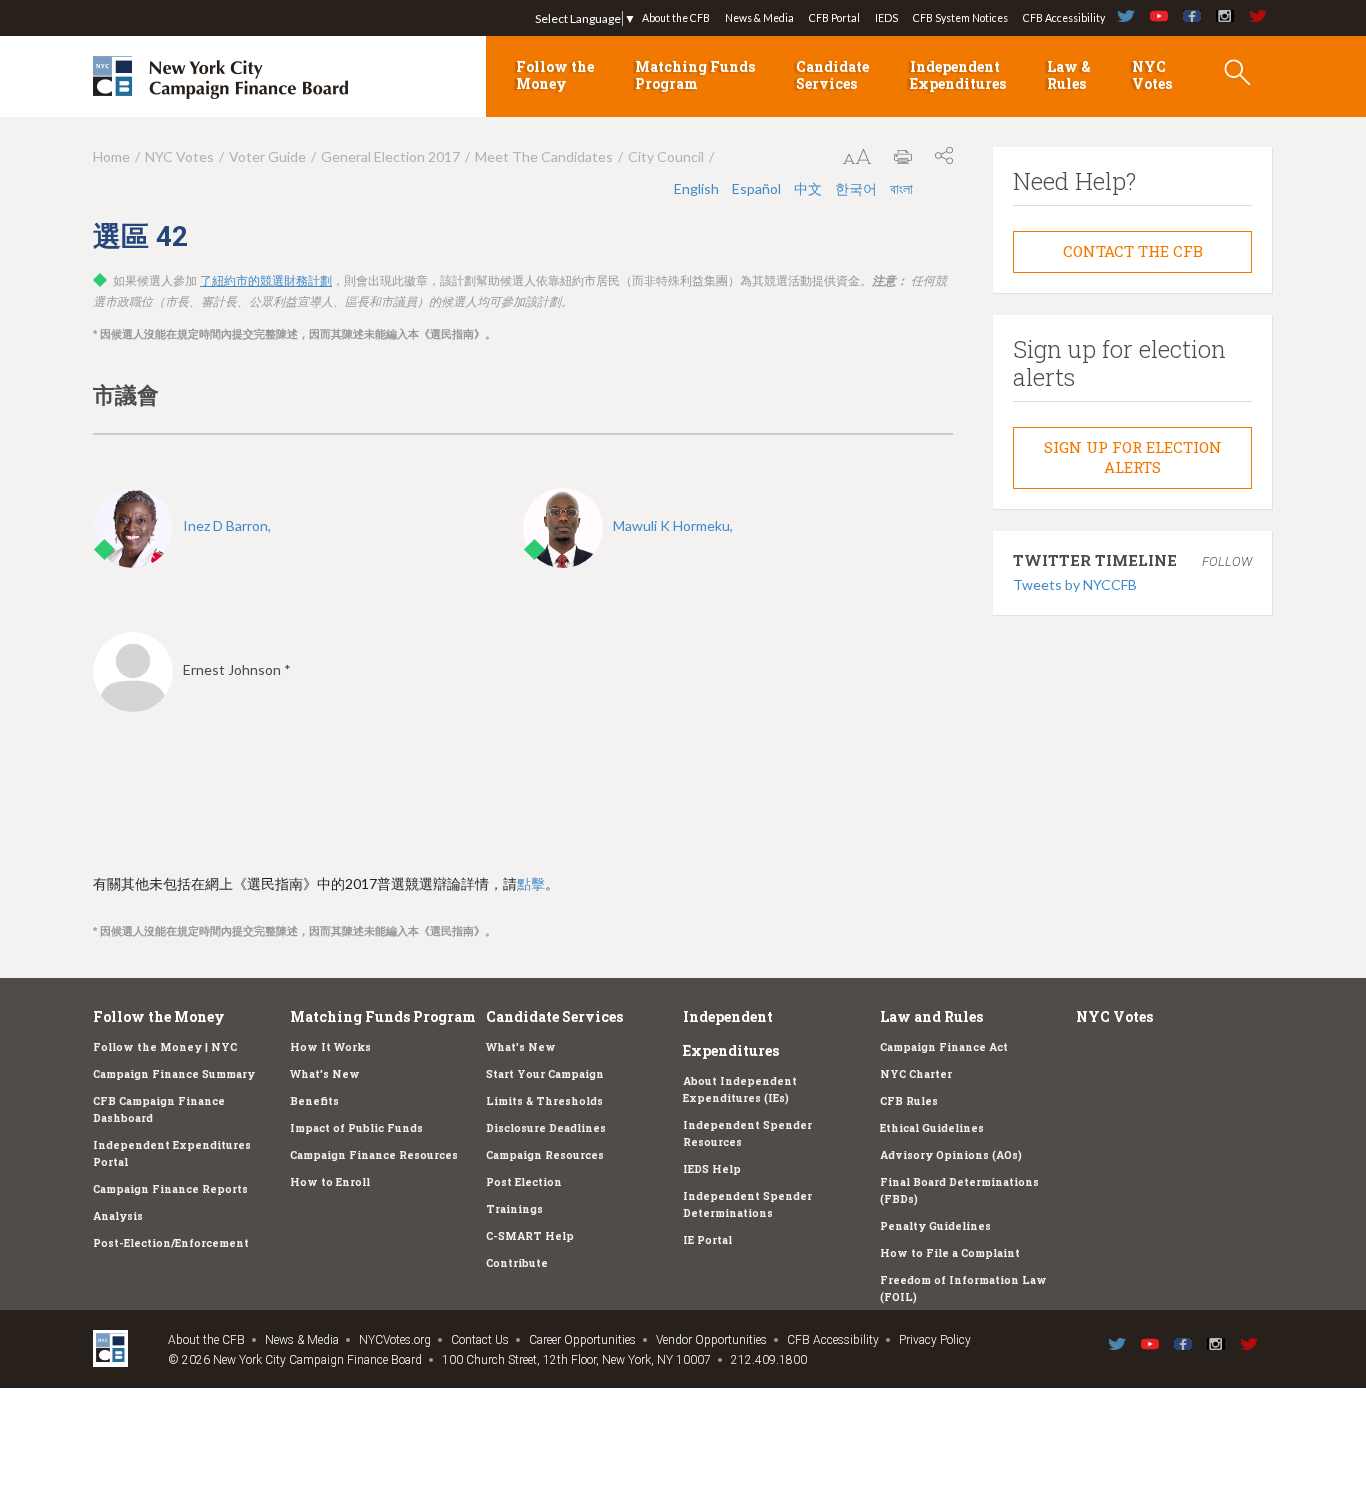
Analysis (118, 1216)
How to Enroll (330, 1182)
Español (758, 188)
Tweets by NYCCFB (1075, 584)
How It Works (330, 1047)
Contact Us (480, 1340)
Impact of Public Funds (356, 1128)
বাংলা (901, 188)
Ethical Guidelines (932, 1128)
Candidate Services (832, 75)
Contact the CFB (1133, 251)
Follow (1227, 561)
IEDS (886, 18)
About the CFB (676, 18)
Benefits (314, 1101)
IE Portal (707, 1240)
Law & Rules (1069, 75)
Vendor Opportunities (711, 1340)
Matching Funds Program (695, 75)
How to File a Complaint (950, 1253)
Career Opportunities (582, 1340)
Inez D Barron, (227, 525)
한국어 (857, 188)
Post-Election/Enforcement (171, 1243)
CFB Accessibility (1064, 18)
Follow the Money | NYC (165, 1047)
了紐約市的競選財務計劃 (266, 281)
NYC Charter (916, 1074)
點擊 (531, 883)
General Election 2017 (390, 156)
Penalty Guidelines (935, 1226)
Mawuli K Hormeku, (673, 525)
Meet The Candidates (544, 156)
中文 (809, 188)
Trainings (514, 1209)
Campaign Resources (545, 1155)
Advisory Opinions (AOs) (951, 1155)
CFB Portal (834, 18)
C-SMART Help (530, 1236)
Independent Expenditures (958, 75)
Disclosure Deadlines (546, 1128)
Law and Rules (931, 1016)
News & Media (759, 18)
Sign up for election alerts (1133, 457)
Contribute (517, 1263)
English (698, 188)
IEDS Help (712, 1169)
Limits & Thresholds (544, 1101)
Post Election (524, 1182)
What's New (325, 1074)
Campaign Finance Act (944, 1047)
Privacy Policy (935, 1340)
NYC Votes (1152, 75)
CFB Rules (909, 1101)
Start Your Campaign (545, 1074)
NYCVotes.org (395, 1340)
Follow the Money (555, 75)
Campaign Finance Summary (174, 1074)
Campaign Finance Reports (170, 1189)
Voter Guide (267, 156)
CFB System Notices (960, 18)
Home (111, 156)
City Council (666, 156)
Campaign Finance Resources (374, 1155)
